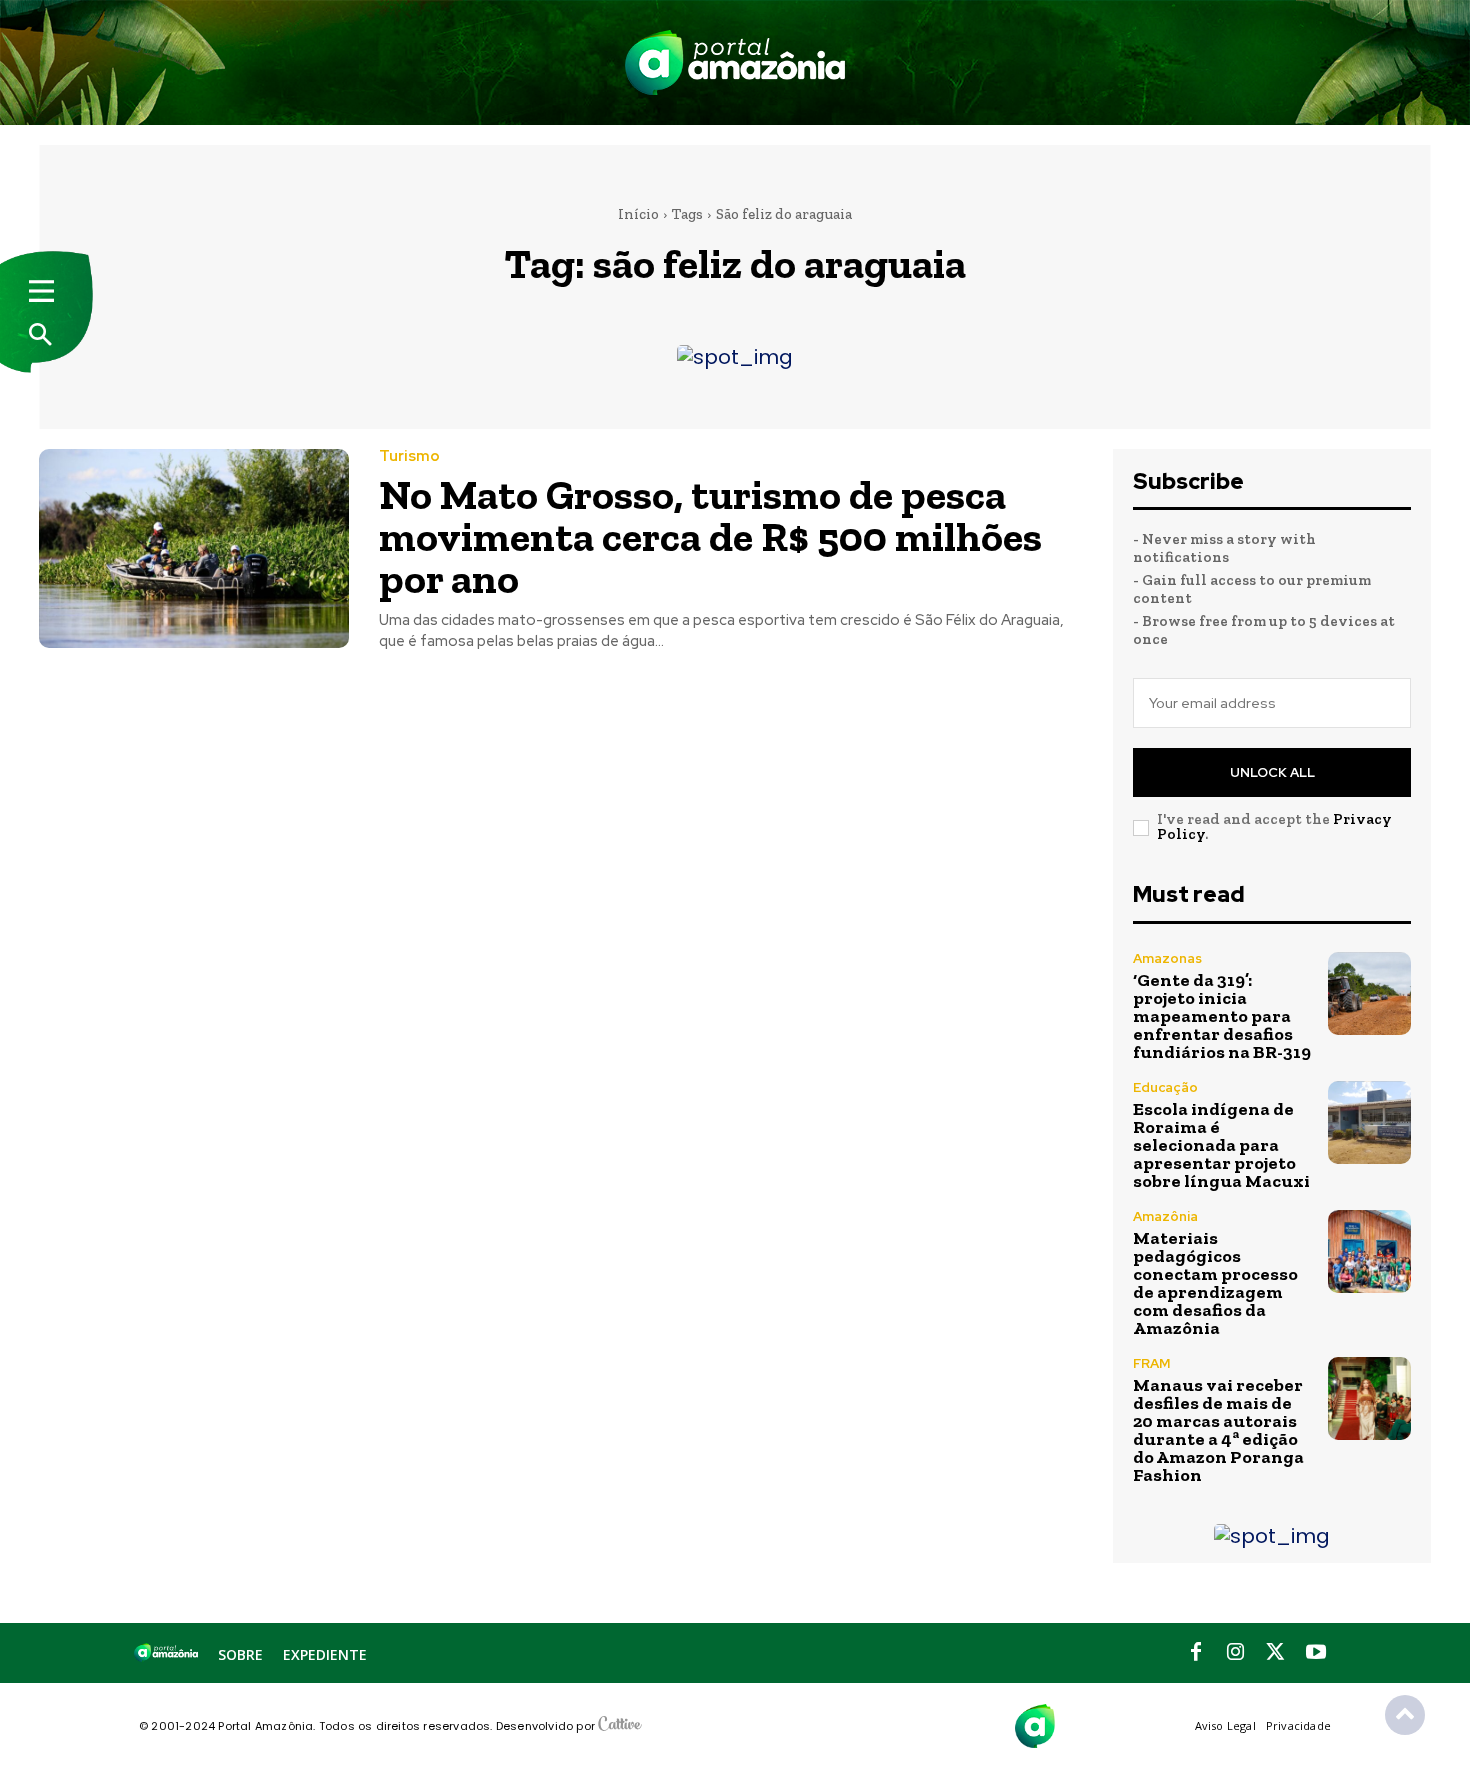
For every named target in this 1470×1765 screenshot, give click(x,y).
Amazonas (1167, 958)
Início (638, 214)
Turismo (409, 456)
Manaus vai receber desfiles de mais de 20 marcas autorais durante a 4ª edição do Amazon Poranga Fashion (1218, 1430)
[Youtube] (1316, 1653)
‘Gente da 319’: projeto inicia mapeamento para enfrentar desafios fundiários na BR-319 (1222, 1016)
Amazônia (1165, 1216)
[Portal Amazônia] (735, 62)
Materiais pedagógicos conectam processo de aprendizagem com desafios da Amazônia (1215, 1283)
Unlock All (1272, 772)
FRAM (1151, 1363)
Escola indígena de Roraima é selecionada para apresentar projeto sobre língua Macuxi (1221, 1145)
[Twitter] (1276, 1653)
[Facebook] (1196, 1653)
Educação (1165, 1087)
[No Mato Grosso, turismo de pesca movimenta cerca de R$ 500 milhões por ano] (194, 548)
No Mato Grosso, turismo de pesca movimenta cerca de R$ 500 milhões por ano (710, 536)
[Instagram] (1236, 1653)
